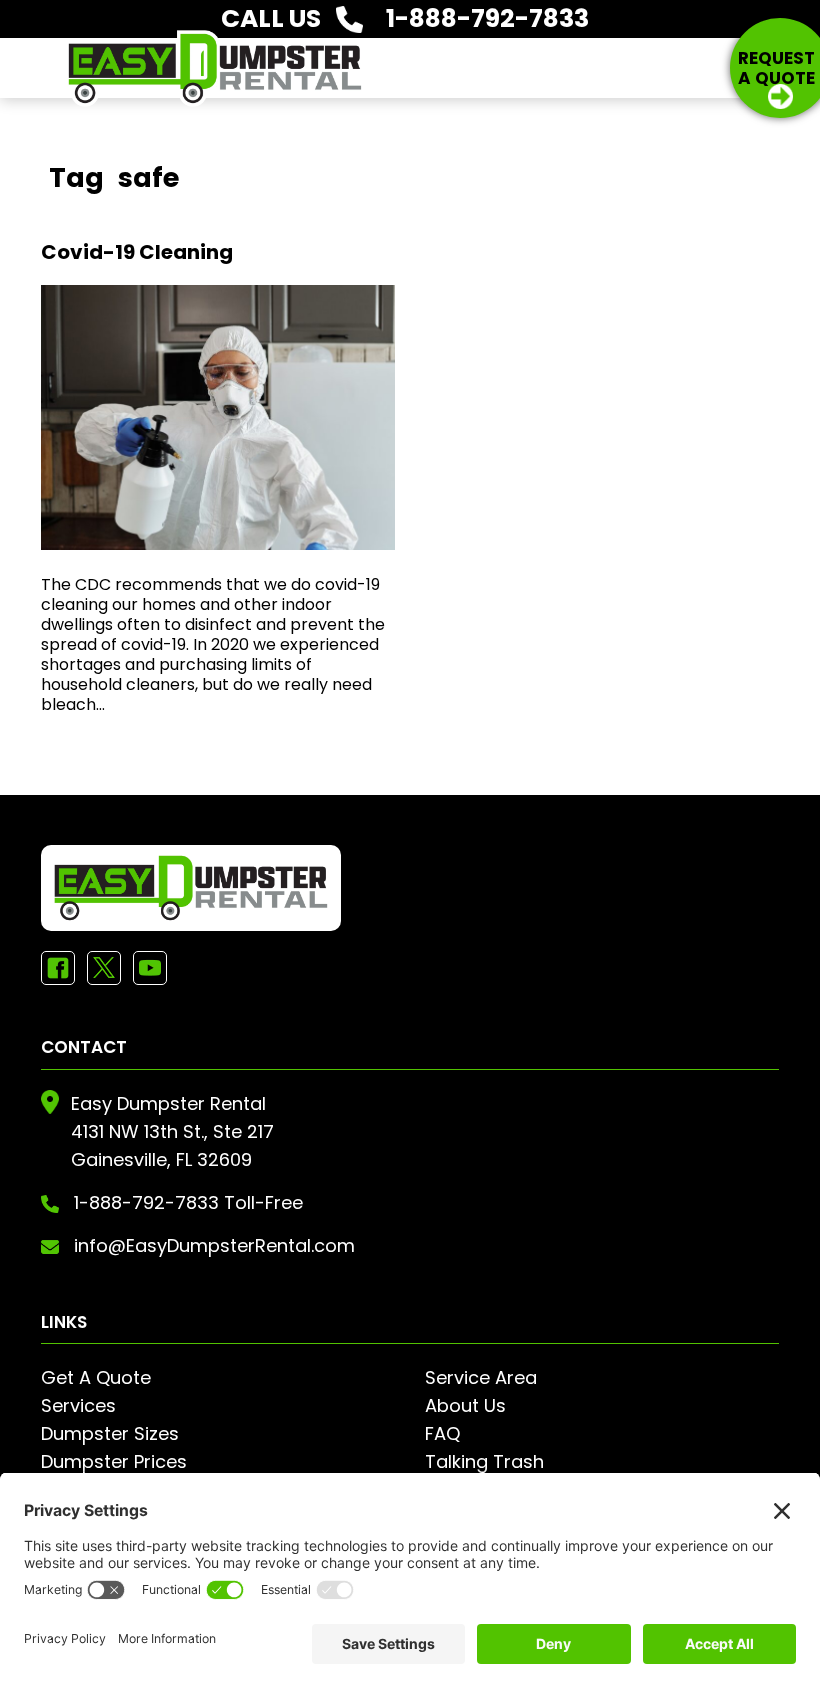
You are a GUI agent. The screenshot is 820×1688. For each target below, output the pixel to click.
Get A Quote (96, 1377)
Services (78, 1405)
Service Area (481, 1377)
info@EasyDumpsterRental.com (214, 1245)
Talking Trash (484, 1461)
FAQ (442, 1433)
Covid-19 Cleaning (137, 252)
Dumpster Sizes (110, 1433)
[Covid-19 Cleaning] (218, 418)
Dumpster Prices (114, 1461)
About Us (465, 1405)
